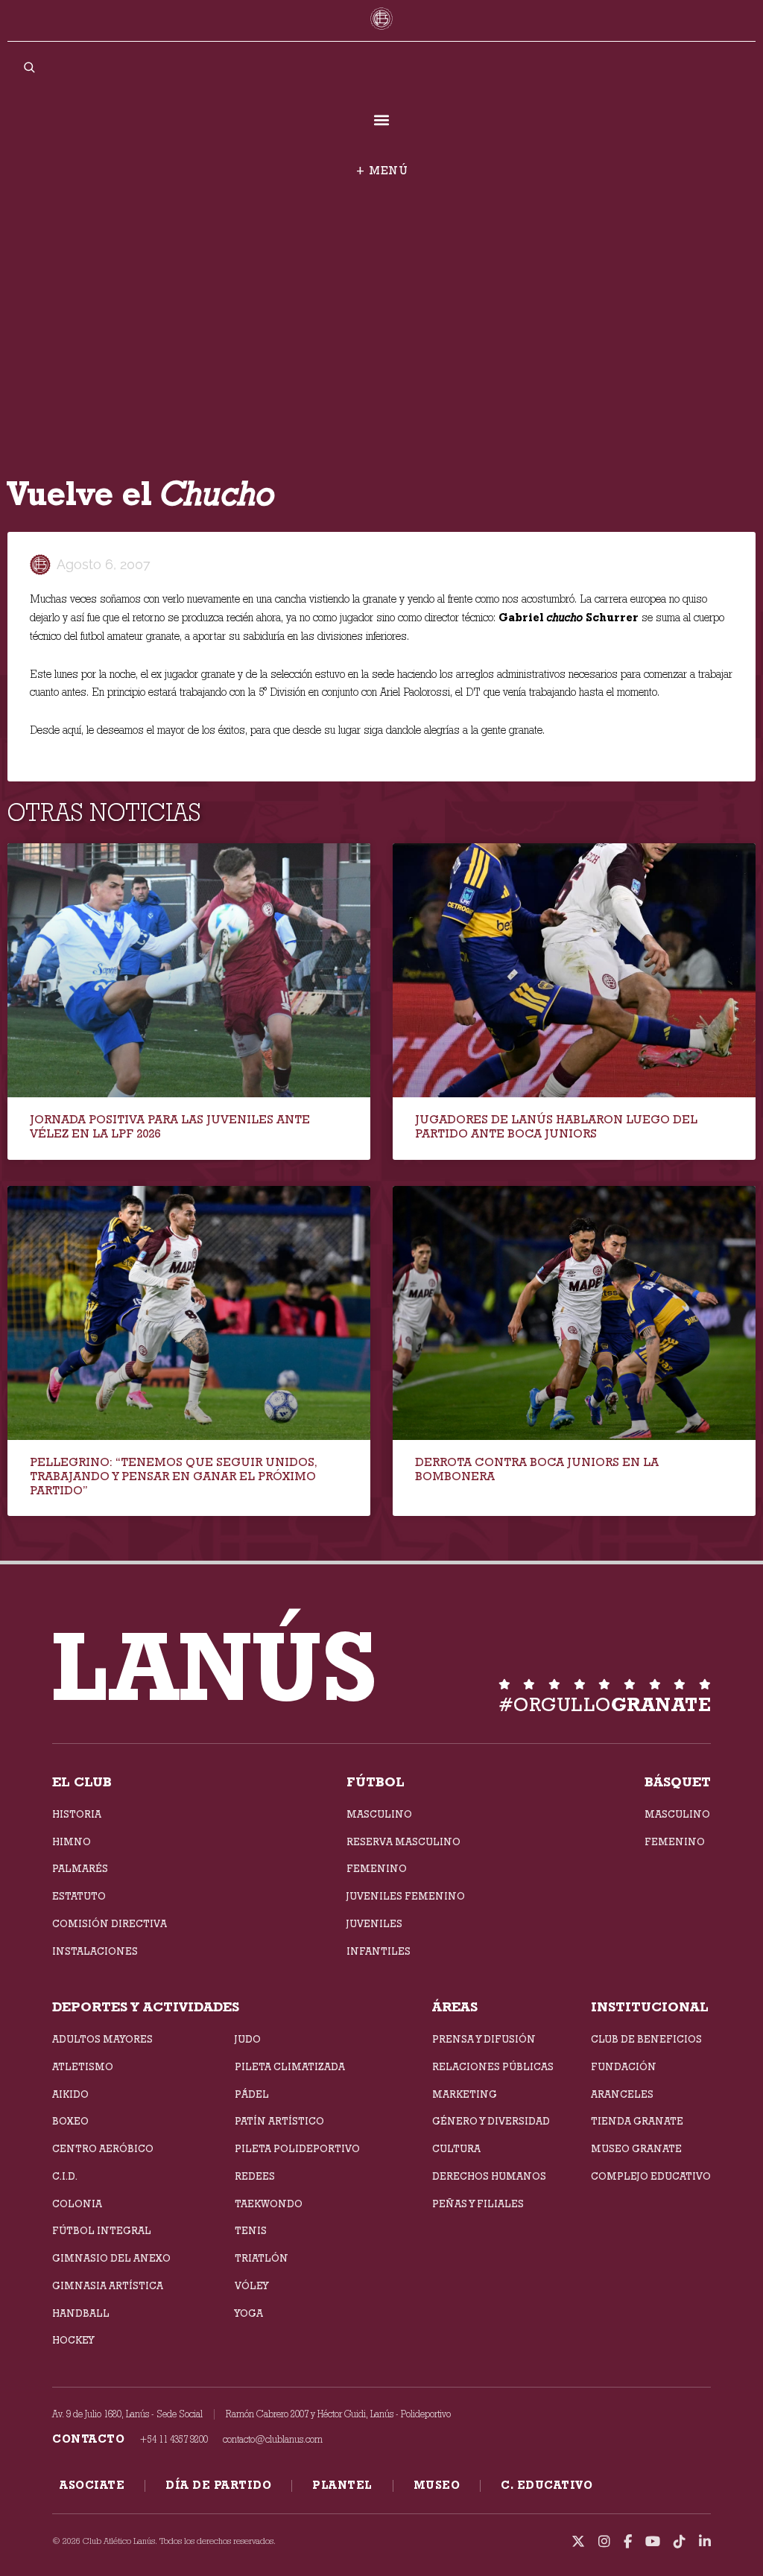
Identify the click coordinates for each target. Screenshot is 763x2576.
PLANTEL (342, 2485)
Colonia (77, 2204)
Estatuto (79, 1896)
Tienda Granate (637, 2121)
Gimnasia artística (108, 2285)
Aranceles (622, 2094)
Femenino (377, 1868)
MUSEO (437, 2485)
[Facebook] (628, 2542)
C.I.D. (65, 2176)
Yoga (249, 2313)
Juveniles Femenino (406, 1896)
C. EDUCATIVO (547, 2485)
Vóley (251, 2285)
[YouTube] (653, 2542)
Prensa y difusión (484, 2039)
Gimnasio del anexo (111, 2258)
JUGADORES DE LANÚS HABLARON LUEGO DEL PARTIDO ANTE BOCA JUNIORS (556, 1126)
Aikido (70, 2094)
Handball (81, 2313)
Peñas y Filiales (478, 2204)
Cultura (456, 2148)
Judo (248, 2039)
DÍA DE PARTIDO (218, 2485)
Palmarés (80, 1868)
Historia (77, 1814)
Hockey (73, 2340)
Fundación (624, 2066)
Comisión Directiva (110, 1923)
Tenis (251, 2230)
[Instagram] (604, 2542)
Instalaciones (95, 1951)
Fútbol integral (102, 2230)
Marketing (465, 2094)
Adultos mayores (102, 2039)
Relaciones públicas (493, 2066)
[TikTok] (680, 2542)
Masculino (379, 1814)
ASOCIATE (92, 2485)
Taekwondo (269, 2204)
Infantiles (379, 1951)
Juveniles (374, 1923)
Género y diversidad (491, 2121)
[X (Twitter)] (578, 2542)
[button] (382, 120)
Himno (72, 1841)
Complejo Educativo (651, 2176)
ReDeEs (255, 2176)
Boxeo (70, 2121)
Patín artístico (279, 2121)
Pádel (252, 2094)
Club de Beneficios (646, 2039)
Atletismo (83, 2066)
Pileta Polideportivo (297, 2148)
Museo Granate (636, 2148)
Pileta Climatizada (290, 2066)
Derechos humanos (489, 2176)
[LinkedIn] (705, 2542)
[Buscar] (29, 67)
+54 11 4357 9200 (174, 2439)
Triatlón (262, 2258)
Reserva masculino (403, 1841)
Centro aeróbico (103, 2148)
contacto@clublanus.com (273, 2439)
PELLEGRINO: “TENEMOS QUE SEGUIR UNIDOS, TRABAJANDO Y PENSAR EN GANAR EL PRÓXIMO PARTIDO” (174, 1476)
